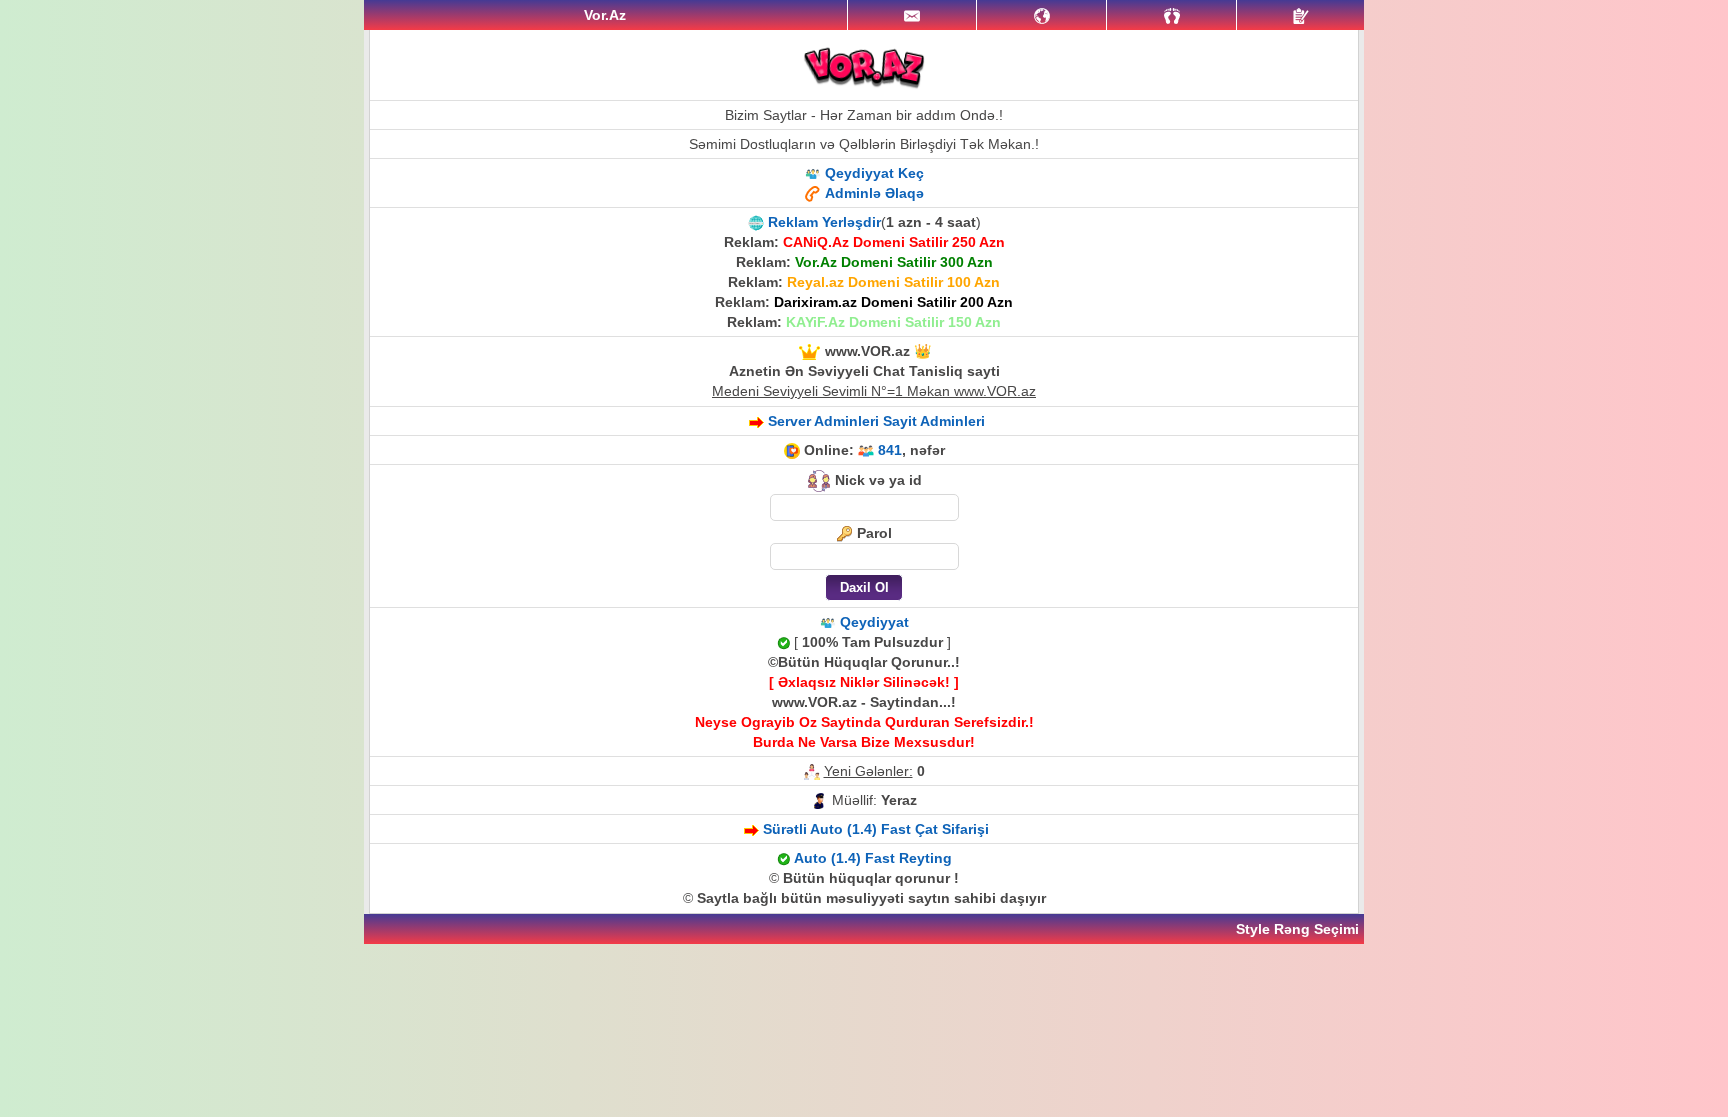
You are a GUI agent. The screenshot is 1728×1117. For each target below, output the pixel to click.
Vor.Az (605, 15)
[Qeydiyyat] (1300, 15)
